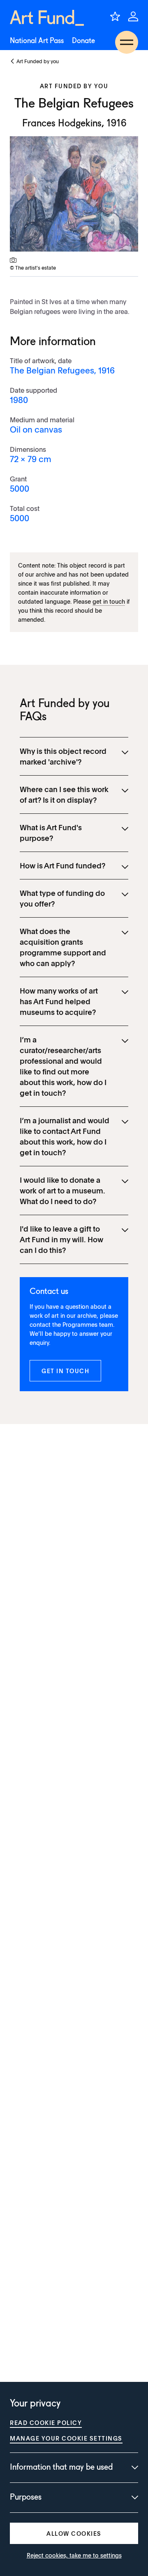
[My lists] (115, 16)
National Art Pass (37, 41)
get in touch (109, 601)
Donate (83, 41)
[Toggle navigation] (127, 42)
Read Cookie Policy (46, 2423)
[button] (65, 1371)
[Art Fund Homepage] (47, 18)
